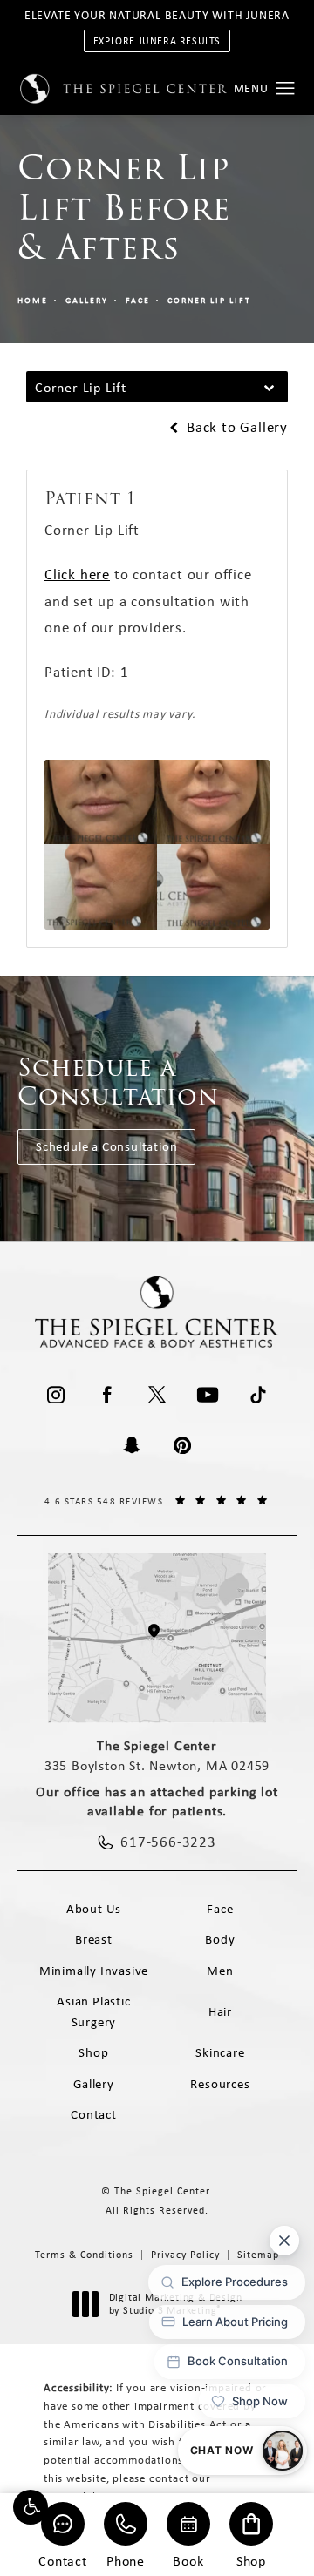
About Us (94, 1909)
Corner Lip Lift (209, 300)
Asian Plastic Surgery (93, 2011)
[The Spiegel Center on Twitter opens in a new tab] (157, 1395)
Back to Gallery (235, 427)
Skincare (220, 2052)
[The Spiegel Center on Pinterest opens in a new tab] (182, 1445)
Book (188, 2560)
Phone (126, 2560)
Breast (94, 1939)
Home (33, 300)
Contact (63, 2560)
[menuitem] (56, 1395)
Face (138, 300)
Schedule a (118, 1082)
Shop (251, 2560)
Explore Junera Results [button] (157, 41)
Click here (77, 574)
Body (220, 1939)
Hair (220, 2011)
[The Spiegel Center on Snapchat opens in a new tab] (132, 1445)
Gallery (87, 300)
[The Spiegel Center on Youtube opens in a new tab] (208, 1395)
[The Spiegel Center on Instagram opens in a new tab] (56, 1395)
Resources (220, 2084)
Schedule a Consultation (106, 1146)
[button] (31, 2507)
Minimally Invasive (94, 1971)
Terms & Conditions (84, 2255)
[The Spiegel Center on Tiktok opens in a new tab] (258, 1395)
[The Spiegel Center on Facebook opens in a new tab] (106, 1395)
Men (220, 1971)
